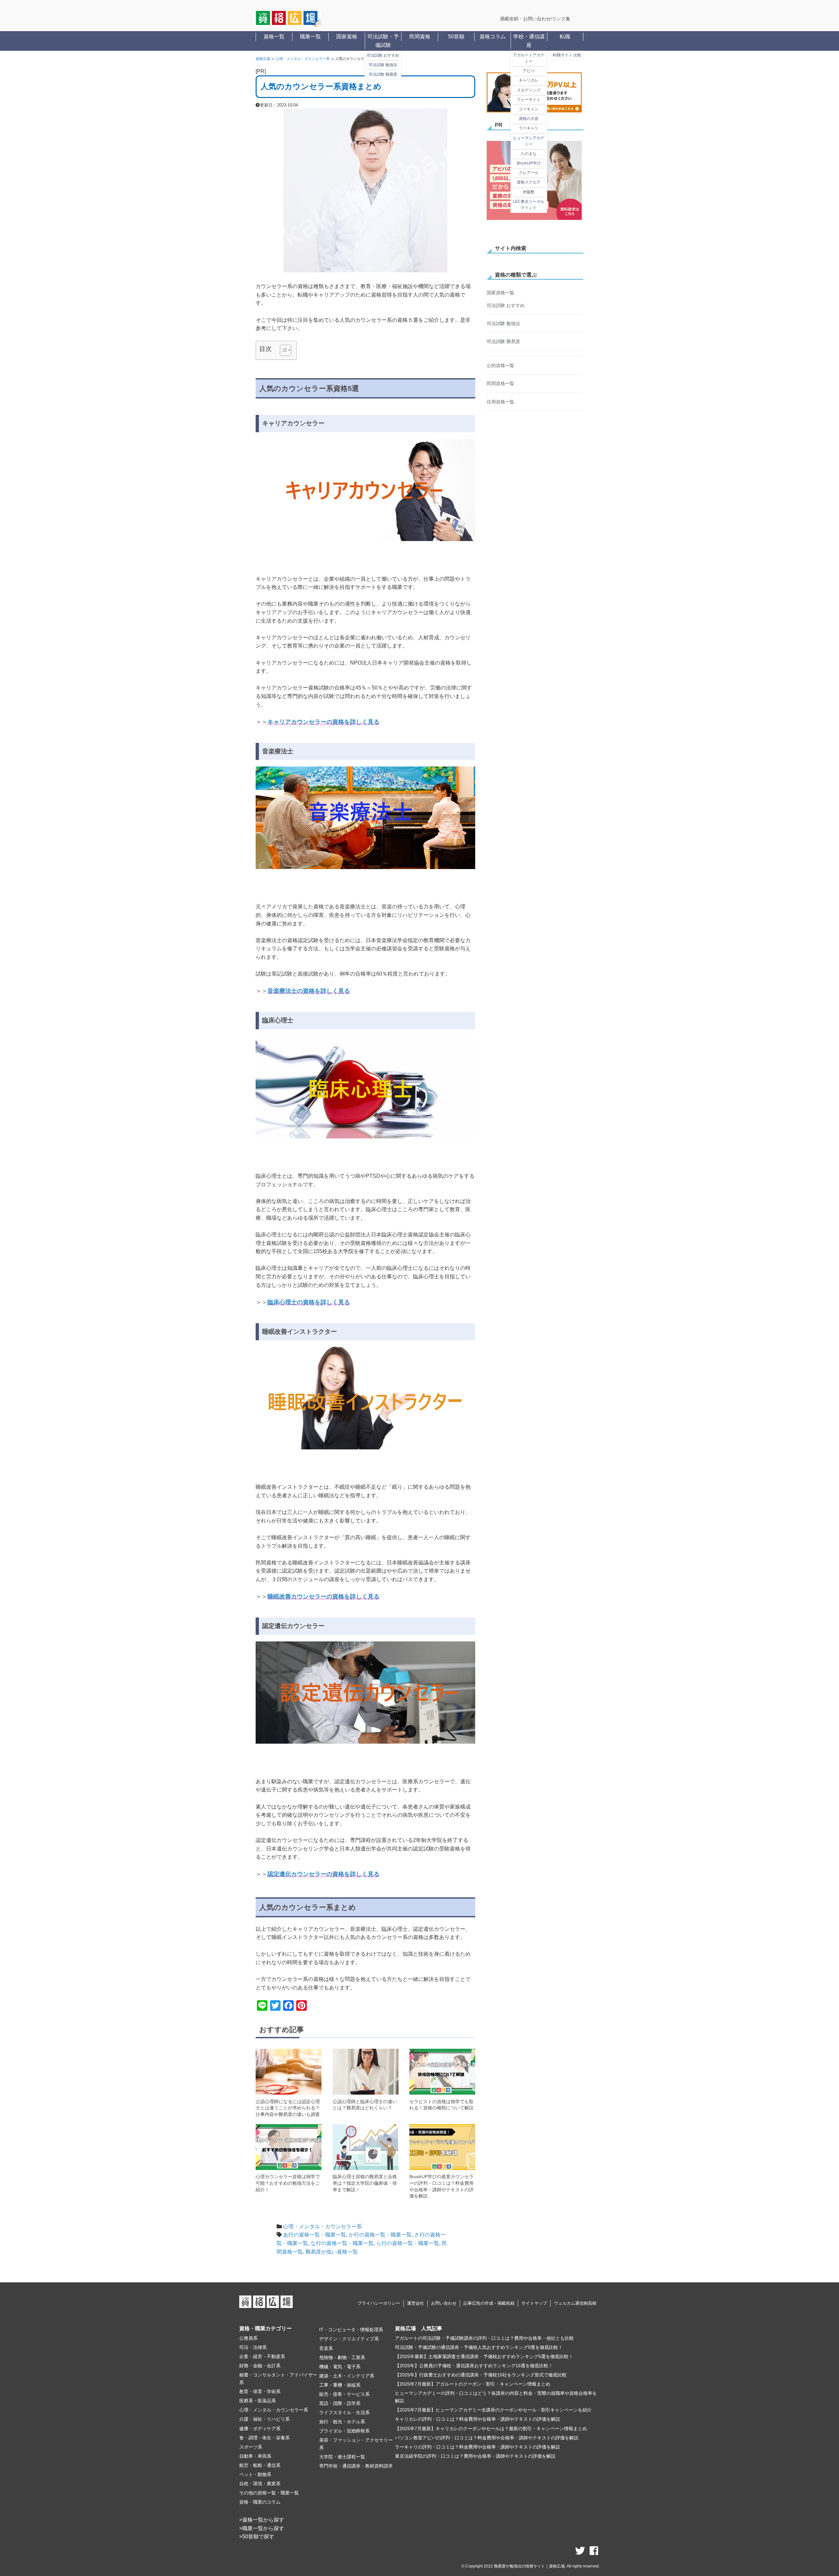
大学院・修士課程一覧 (342, 2457)
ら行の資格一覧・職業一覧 (408, 2243)
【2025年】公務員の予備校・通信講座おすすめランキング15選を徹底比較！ (474, 2366)
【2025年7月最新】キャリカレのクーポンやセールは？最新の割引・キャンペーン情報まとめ (491, 2429)
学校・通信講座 (529, 41)
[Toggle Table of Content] (282, 350)
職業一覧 (310, 37)
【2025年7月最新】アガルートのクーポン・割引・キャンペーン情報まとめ (473, 2384)
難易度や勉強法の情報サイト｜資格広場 (529, 2566)
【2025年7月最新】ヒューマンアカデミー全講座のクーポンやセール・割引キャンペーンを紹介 (493, 2410)
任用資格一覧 (500, 347)
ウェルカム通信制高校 (575, 2303)
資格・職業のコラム (260, 2502)
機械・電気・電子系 (340, 2367)
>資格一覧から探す (262, 2520)
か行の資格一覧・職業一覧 (380, 2235)
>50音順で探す (257, 2537)
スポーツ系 (251, 2447)
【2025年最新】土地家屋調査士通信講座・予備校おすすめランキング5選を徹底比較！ (484, 2356)
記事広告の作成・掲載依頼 (489, 2303)
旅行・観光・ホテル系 (342, 2422)
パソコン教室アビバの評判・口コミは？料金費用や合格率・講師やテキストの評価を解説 (487, 2438)
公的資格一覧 (500, 311)
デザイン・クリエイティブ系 (349, 2339)
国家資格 (347, 37)
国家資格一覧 (500, 293)
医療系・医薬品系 (258, 2401)
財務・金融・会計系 (260, 2366)
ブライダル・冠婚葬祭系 (344, 2431)
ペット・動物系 (255, 2474)
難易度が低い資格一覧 (332, 2252)
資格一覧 (274, 37)
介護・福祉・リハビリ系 (264, 2419)
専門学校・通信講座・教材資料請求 (356, 2466)
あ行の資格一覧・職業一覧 (315, 2235)
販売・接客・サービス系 (344, 2394)
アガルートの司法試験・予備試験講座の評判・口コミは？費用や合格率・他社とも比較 (484, 2338)
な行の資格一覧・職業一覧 (342, 2243)
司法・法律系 (253, 2347)
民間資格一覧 (500, 329)
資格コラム (493, 37)
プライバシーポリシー (379, 2303)
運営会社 (416, 2303)
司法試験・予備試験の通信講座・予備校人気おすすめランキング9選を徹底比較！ (479, 2347)
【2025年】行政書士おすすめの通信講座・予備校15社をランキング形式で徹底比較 (481, 2375)
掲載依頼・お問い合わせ (525, 19)
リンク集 (561, 19)
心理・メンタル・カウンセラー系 (303, 59)
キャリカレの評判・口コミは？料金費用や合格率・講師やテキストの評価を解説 (478, 2419)
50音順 (456, 37)
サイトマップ (534, 2303)
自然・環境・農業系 (260, 2484)
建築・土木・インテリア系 (347, 2376)
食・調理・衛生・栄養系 (264, 2438)
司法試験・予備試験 (383, 41)
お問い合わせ (444, 2303)
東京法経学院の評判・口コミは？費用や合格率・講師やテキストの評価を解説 (475, 2456)
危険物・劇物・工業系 (342, 2357)
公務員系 (248, 2338)
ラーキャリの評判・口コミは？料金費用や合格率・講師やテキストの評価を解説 (478, 2447)
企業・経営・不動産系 (262, 2356)
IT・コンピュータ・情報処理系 (351, 2330)
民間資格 (420, 37)
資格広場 (263, 59)
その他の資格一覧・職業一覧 (269, 2493)
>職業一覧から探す (262, 2528)
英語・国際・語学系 (340, 2403)
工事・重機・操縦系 (340, 2385)
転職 (565, 37)
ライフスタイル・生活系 (344, 2412)
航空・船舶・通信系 (260, 2465)
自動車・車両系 (255, 2456)
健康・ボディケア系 (260, 2429)
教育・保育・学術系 (260, 2392)
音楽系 (326, 2348)
